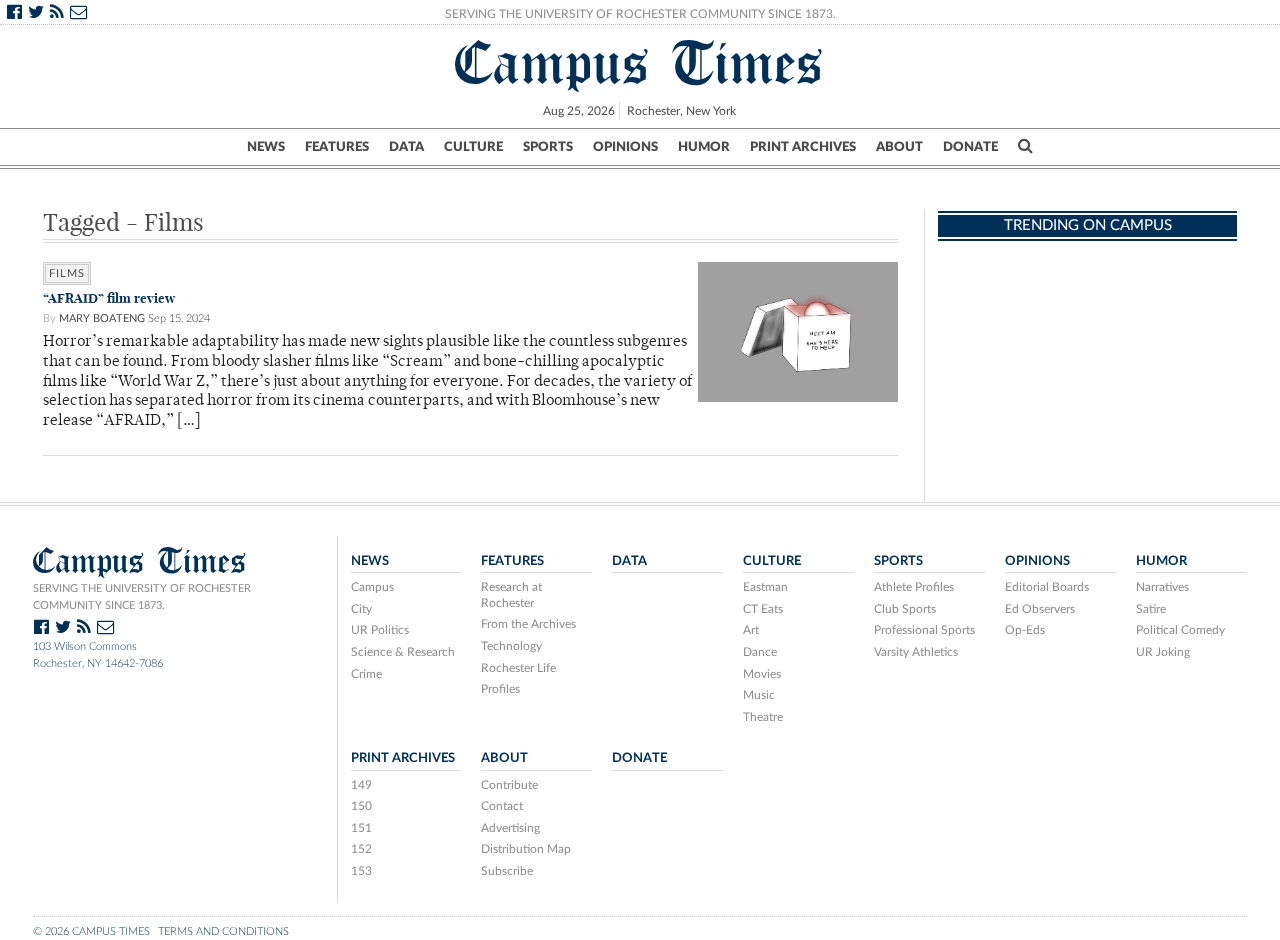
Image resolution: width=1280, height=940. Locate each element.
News (266, 147)
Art (751, 630)
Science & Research (403, 652)
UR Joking (1163, 652)
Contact (502, 806)
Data (406, 147)
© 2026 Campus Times (91, 931)
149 (361, 785)
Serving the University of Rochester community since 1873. (142, 597)
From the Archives (528, 624)
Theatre (763, 717)
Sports (548, 147)
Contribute (509, 785)
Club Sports (905, 609)
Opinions (625, 147)
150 (361, 806)
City (361, 609)
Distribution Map (526, 849)
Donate (970, 147)
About (899, 147)
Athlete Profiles (914, 587)
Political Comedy (1180, 630)
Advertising (510, 828)
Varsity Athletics (916, 652)
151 (361, 828)
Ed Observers (1040, 609)
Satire (1151, 609)
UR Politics (380, 630)
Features (337, 147)
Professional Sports (924, 630)
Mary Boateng (102, 318)
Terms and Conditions (223, 931)
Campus (372, 587)
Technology (511, 646)
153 (361, 871)
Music (759, 695)
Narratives (1162, 587)
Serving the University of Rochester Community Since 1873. (640, 14)
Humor (704, 147)
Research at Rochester (511, 595)
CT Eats (763, 609)
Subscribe (507, 871)
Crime (366, 674)
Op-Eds (1025, 630)
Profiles (500, 689)
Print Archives (803, 147)
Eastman (765, 587)
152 (361, 849)
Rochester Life (518, 668)
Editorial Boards (1047, 587)
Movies (762, 674)
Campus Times (639, 63)
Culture (473, 147)
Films (67, 273)
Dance (760, 652)
